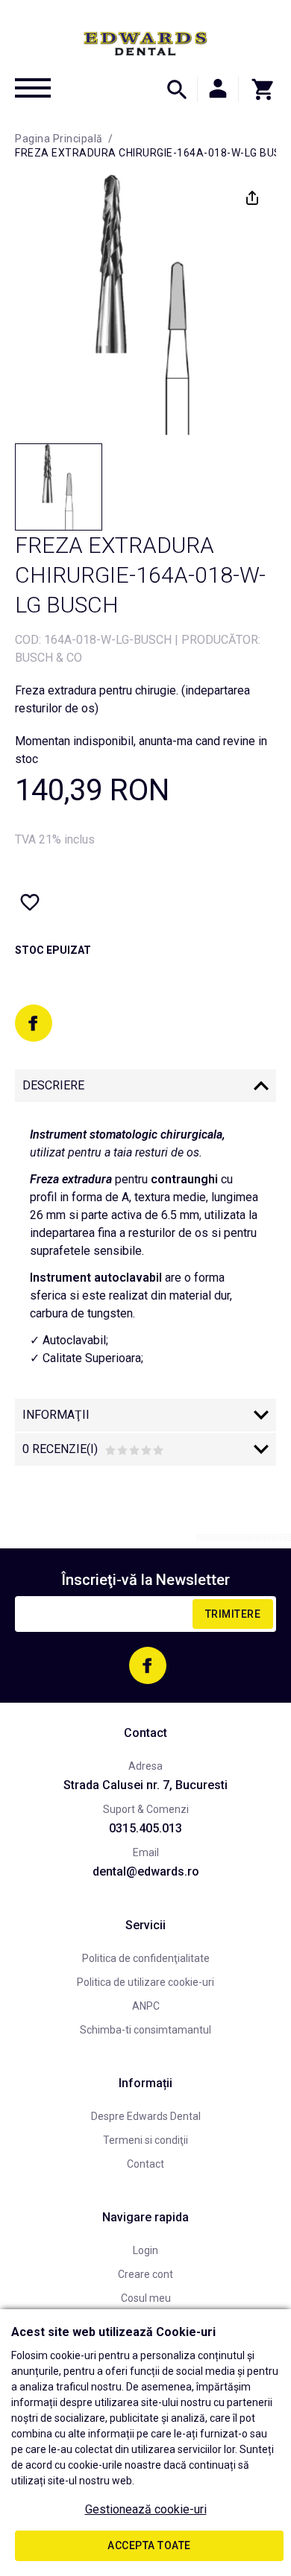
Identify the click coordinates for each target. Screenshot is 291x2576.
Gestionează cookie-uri (146, 2509)
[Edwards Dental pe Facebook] (34, 1023)
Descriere (53, 1085)
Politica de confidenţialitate (146, 1958)
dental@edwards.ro (146, 1871)
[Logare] (218, 89)
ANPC (146, 2006)
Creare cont (145, 2274)
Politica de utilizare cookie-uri (145, 1982)
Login (145, 2250)
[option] (145, 305)
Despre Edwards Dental (146, 2116)
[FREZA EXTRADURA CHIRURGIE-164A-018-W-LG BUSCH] (59, 487)
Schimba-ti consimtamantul (145, 2030)
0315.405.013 (145, 1828)
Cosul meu (146, 2298)
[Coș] (257, 89)
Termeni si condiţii (145, 2140)
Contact (145, 2164)
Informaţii (56, 1415)
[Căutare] (177, 89)
